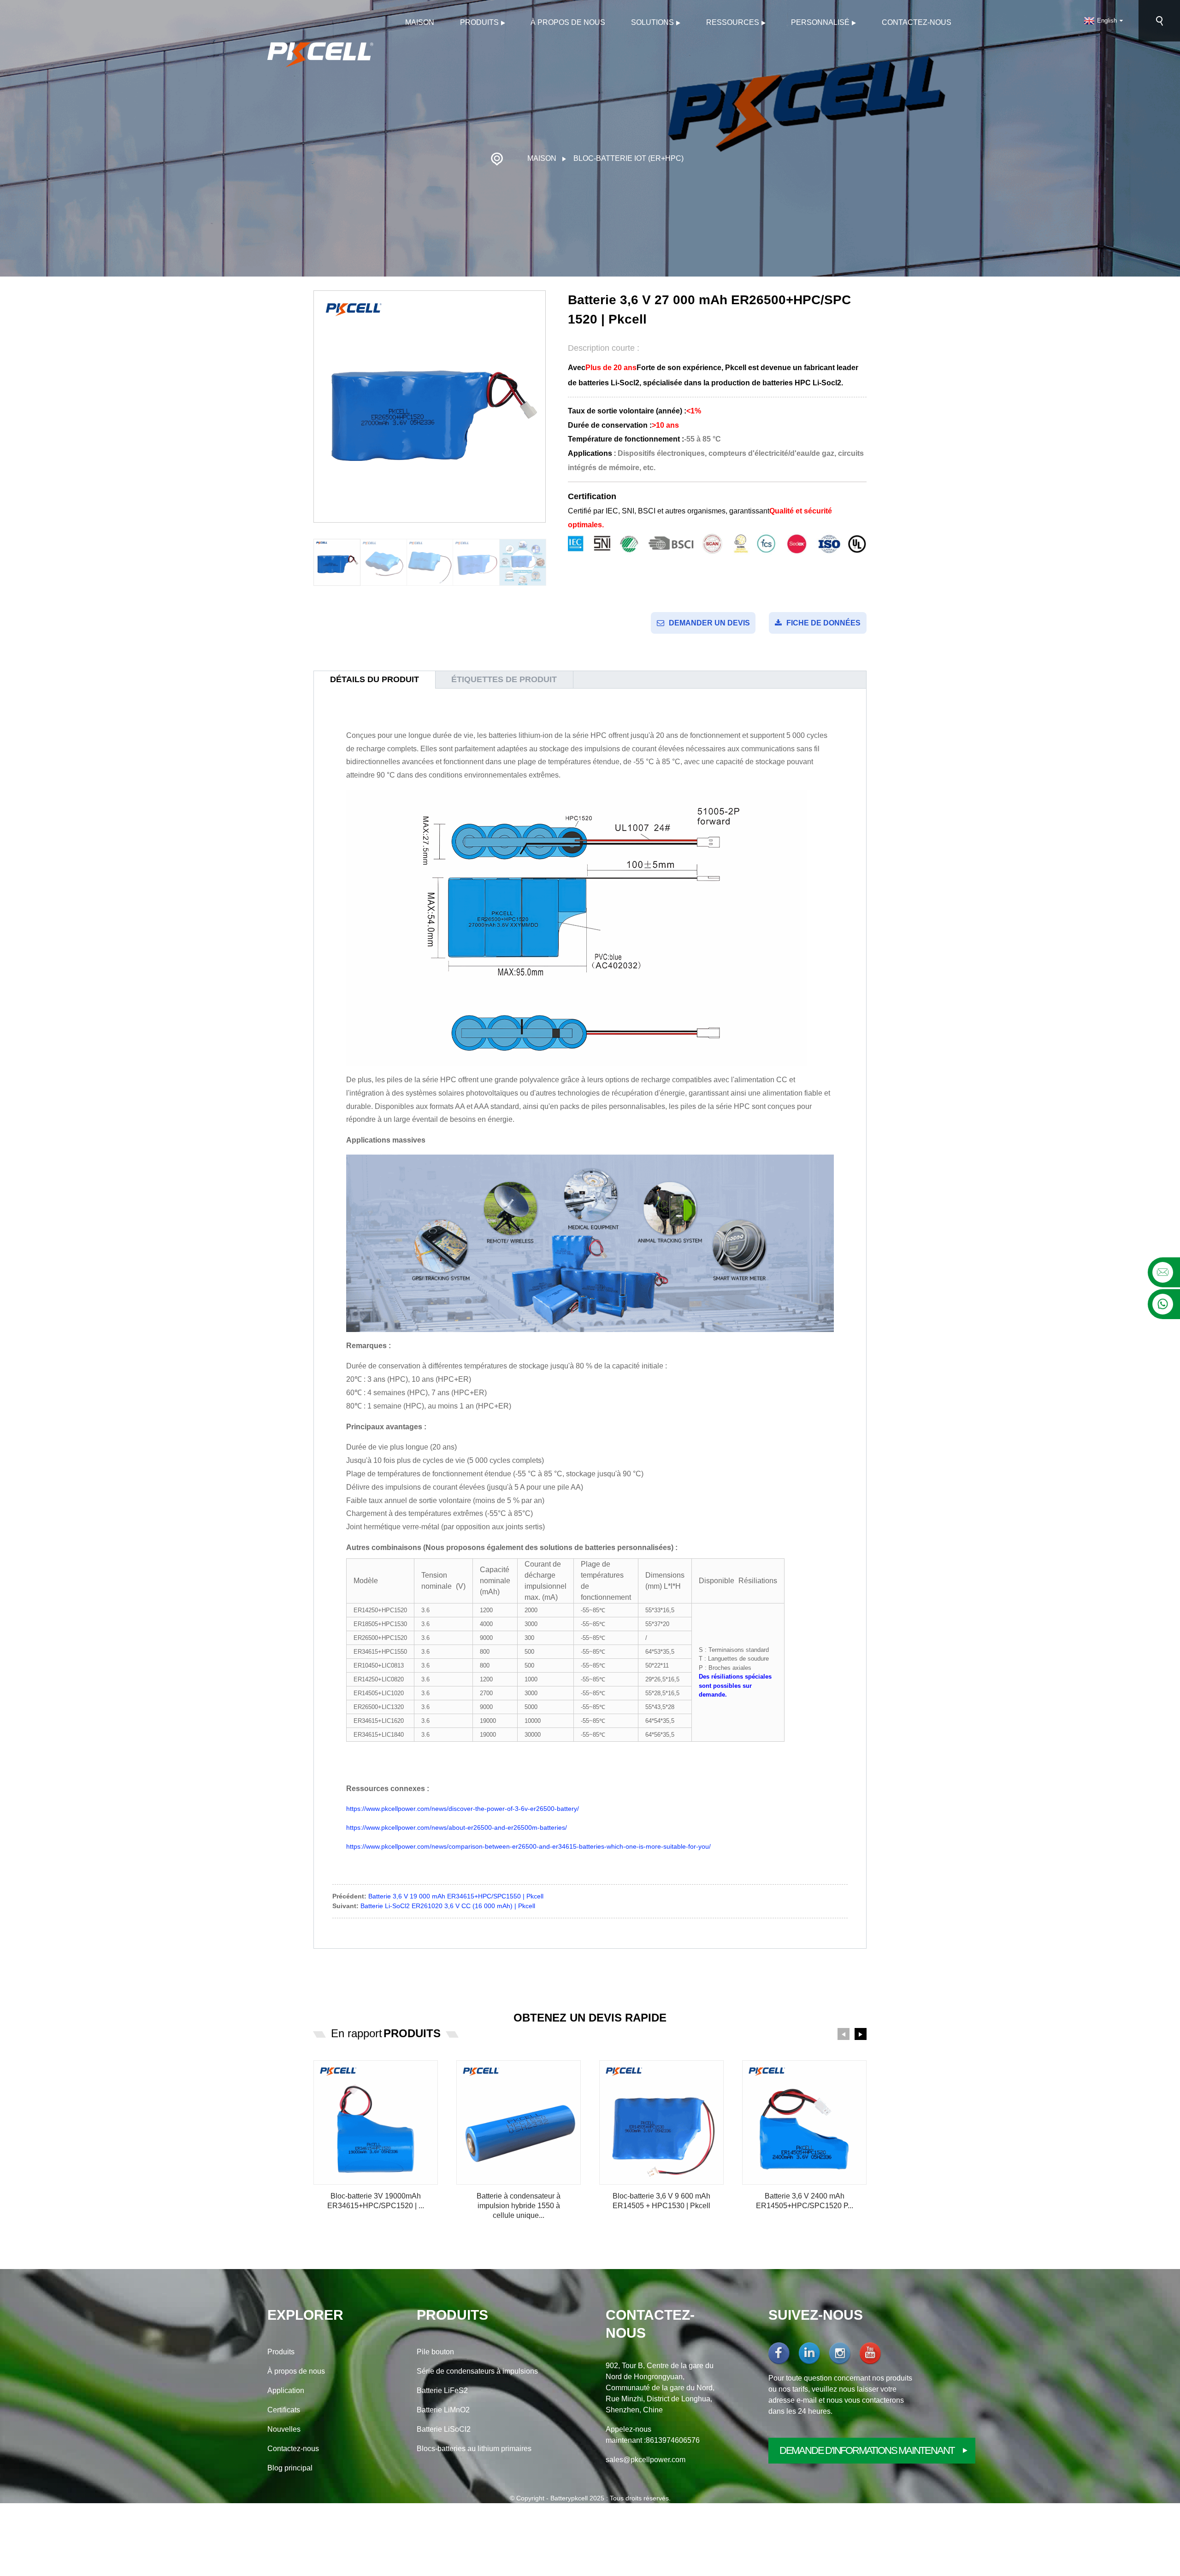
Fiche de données (823, 623)
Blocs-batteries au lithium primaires (474, 2449)
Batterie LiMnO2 (443, 2410)
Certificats (284, 2410)
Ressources (733, 22)
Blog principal (290, 2468)
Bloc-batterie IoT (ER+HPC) (628, 158)
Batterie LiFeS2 (442, 2390)
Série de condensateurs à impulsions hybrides (477, 2372)
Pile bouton (435, 2352)
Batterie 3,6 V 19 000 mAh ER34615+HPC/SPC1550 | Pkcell (456, 1896)
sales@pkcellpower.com (646, 2460)
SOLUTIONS (652, 22)
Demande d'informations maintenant (867, 2450)
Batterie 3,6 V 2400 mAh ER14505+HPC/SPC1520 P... (805, 2201)
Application (286, 2390)
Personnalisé (820, 22)
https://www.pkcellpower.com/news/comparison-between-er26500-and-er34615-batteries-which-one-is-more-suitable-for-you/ (528, 1846)
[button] (844, 2034)
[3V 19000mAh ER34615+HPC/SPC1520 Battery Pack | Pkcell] (376, 2122)
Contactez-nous (917, 22)
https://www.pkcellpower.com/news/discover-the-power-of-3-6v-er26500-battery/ (463, 1809)
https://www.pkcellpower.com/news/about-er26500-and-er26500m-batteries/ (457, 1827)
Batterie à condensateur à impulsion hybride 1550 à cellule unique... (519, 2206)
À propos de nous (568, 22)
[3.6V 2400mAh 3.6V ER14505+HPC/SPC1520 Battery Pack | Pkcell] (804, 2122)
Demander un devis (709, 623)
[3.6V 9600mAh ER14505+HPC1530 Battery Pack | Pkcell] (661, 2122)
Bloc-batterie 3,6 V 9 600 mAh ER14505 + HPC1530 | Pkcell (661, 2201)
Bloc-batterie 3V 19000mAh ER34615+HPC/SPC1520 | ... (376, 2201)
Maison (420, 22)
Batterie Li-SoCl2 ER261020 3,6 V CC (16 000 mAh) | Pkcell (448, 1906)
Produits (479, 22)
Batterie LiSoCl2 (444, 2429)
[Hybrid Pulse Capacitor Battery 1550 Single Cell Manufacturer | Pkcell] (519, 2122)
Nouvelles (284, 2429)
